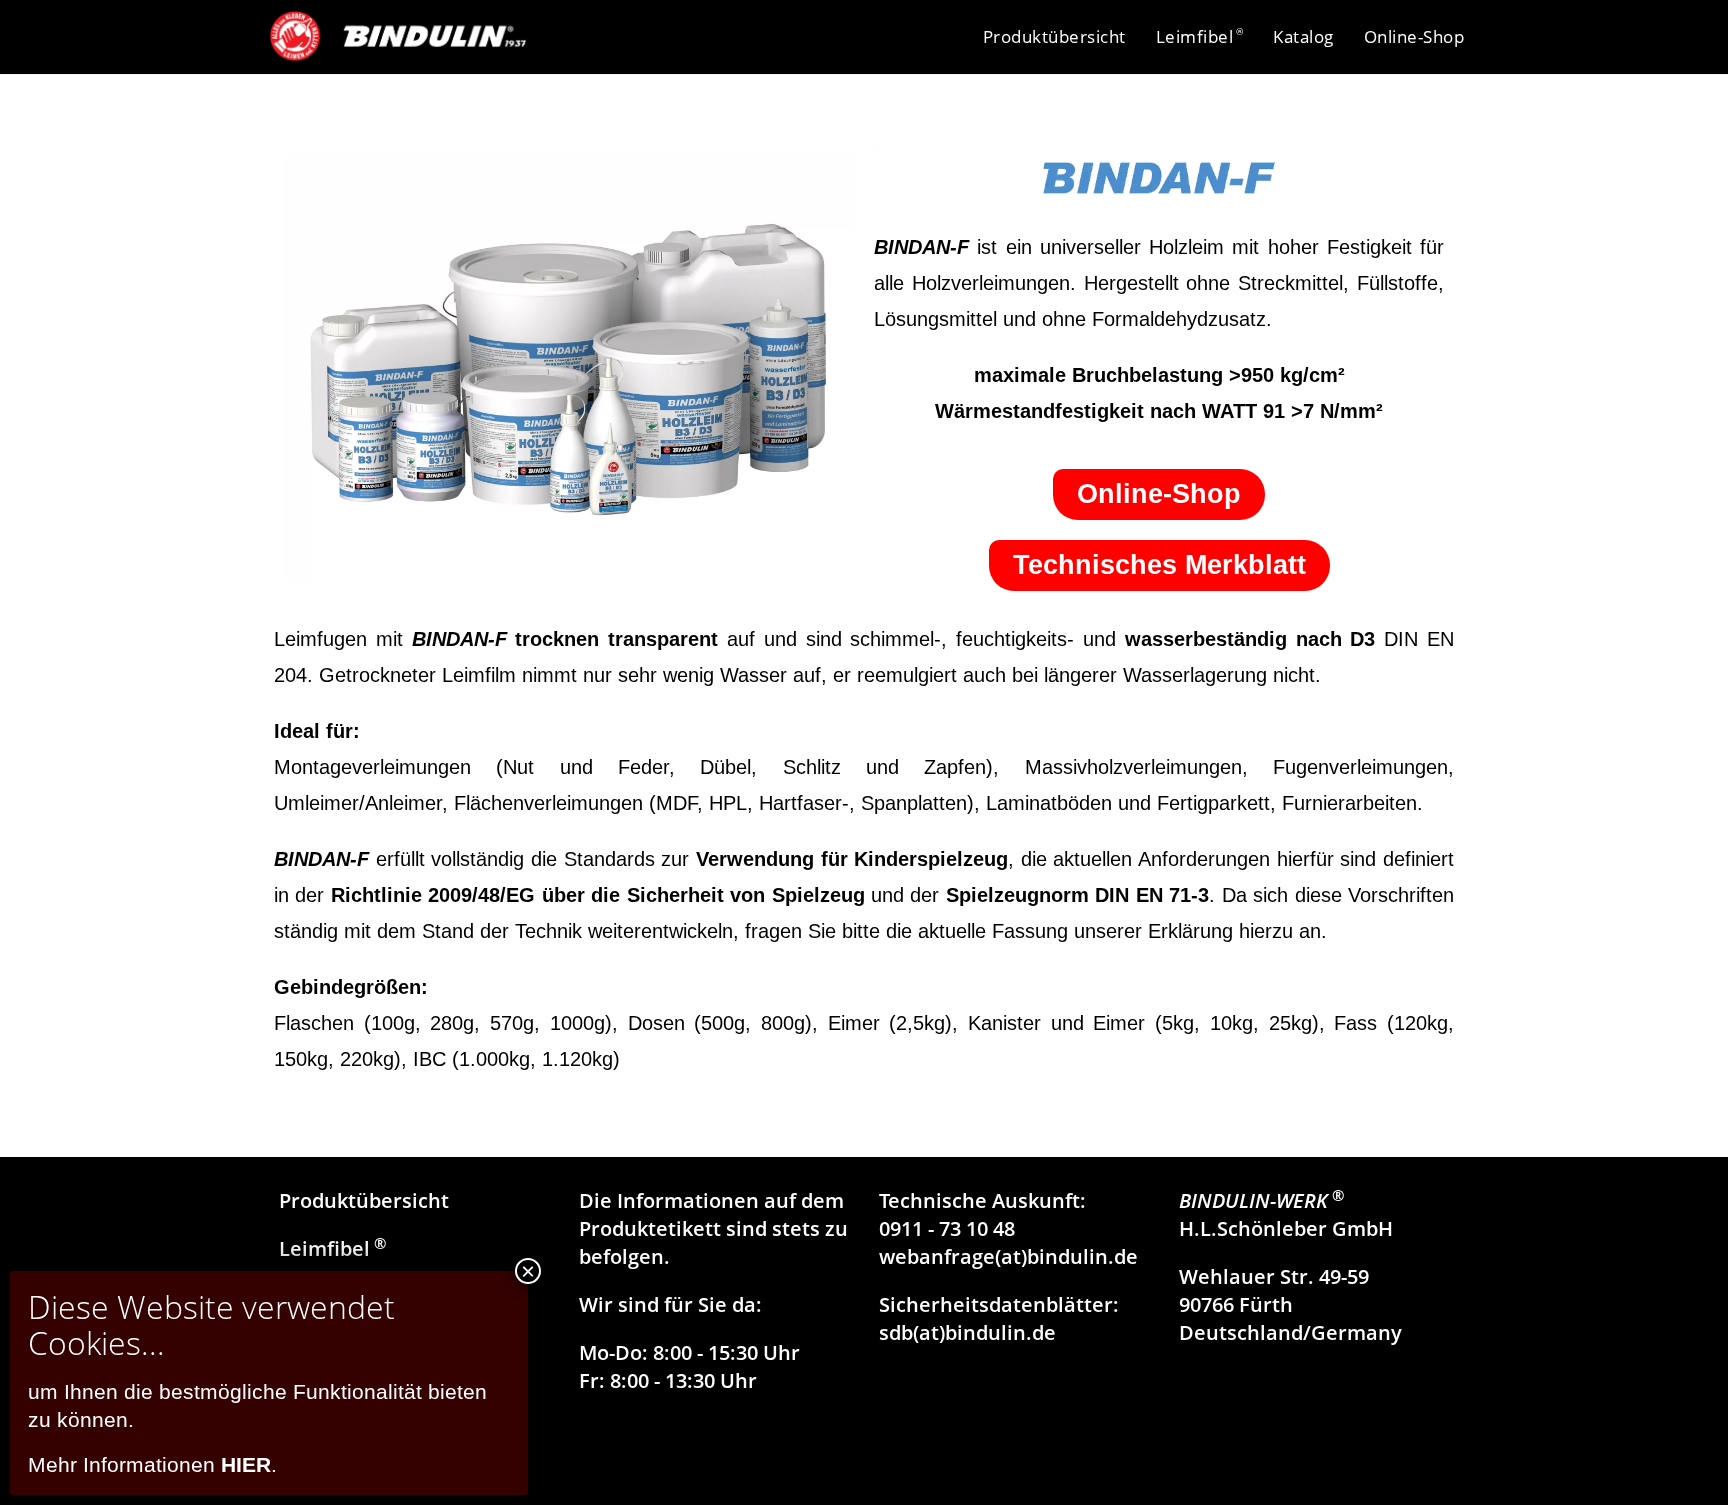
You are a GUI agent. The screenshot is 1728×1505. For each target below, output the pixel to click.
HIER (246, 1464)
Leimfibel (332, 1248)
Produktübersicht (364, 1200)
